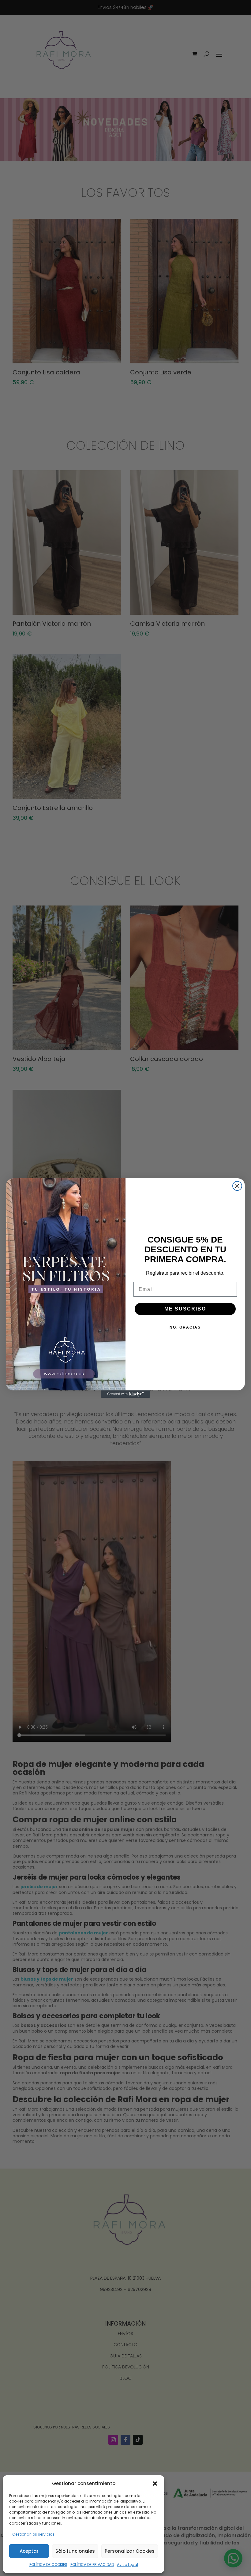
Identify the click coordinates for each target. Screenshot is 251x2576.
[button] (155, 2484)
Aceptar (29, 2551)
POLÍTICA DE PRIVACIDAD (92, 2565)
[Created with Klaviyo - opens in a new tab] (125, 1394)
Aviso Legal (127, 2565)
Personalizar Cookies (130, 2551)
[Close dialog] (237, 1186)
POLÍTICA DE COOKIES (48, 2565)
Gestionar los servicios (33, 2534)
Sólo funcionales (75, 2551)
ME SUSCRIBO (185, 1309)
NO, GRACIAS (185, 1327)
